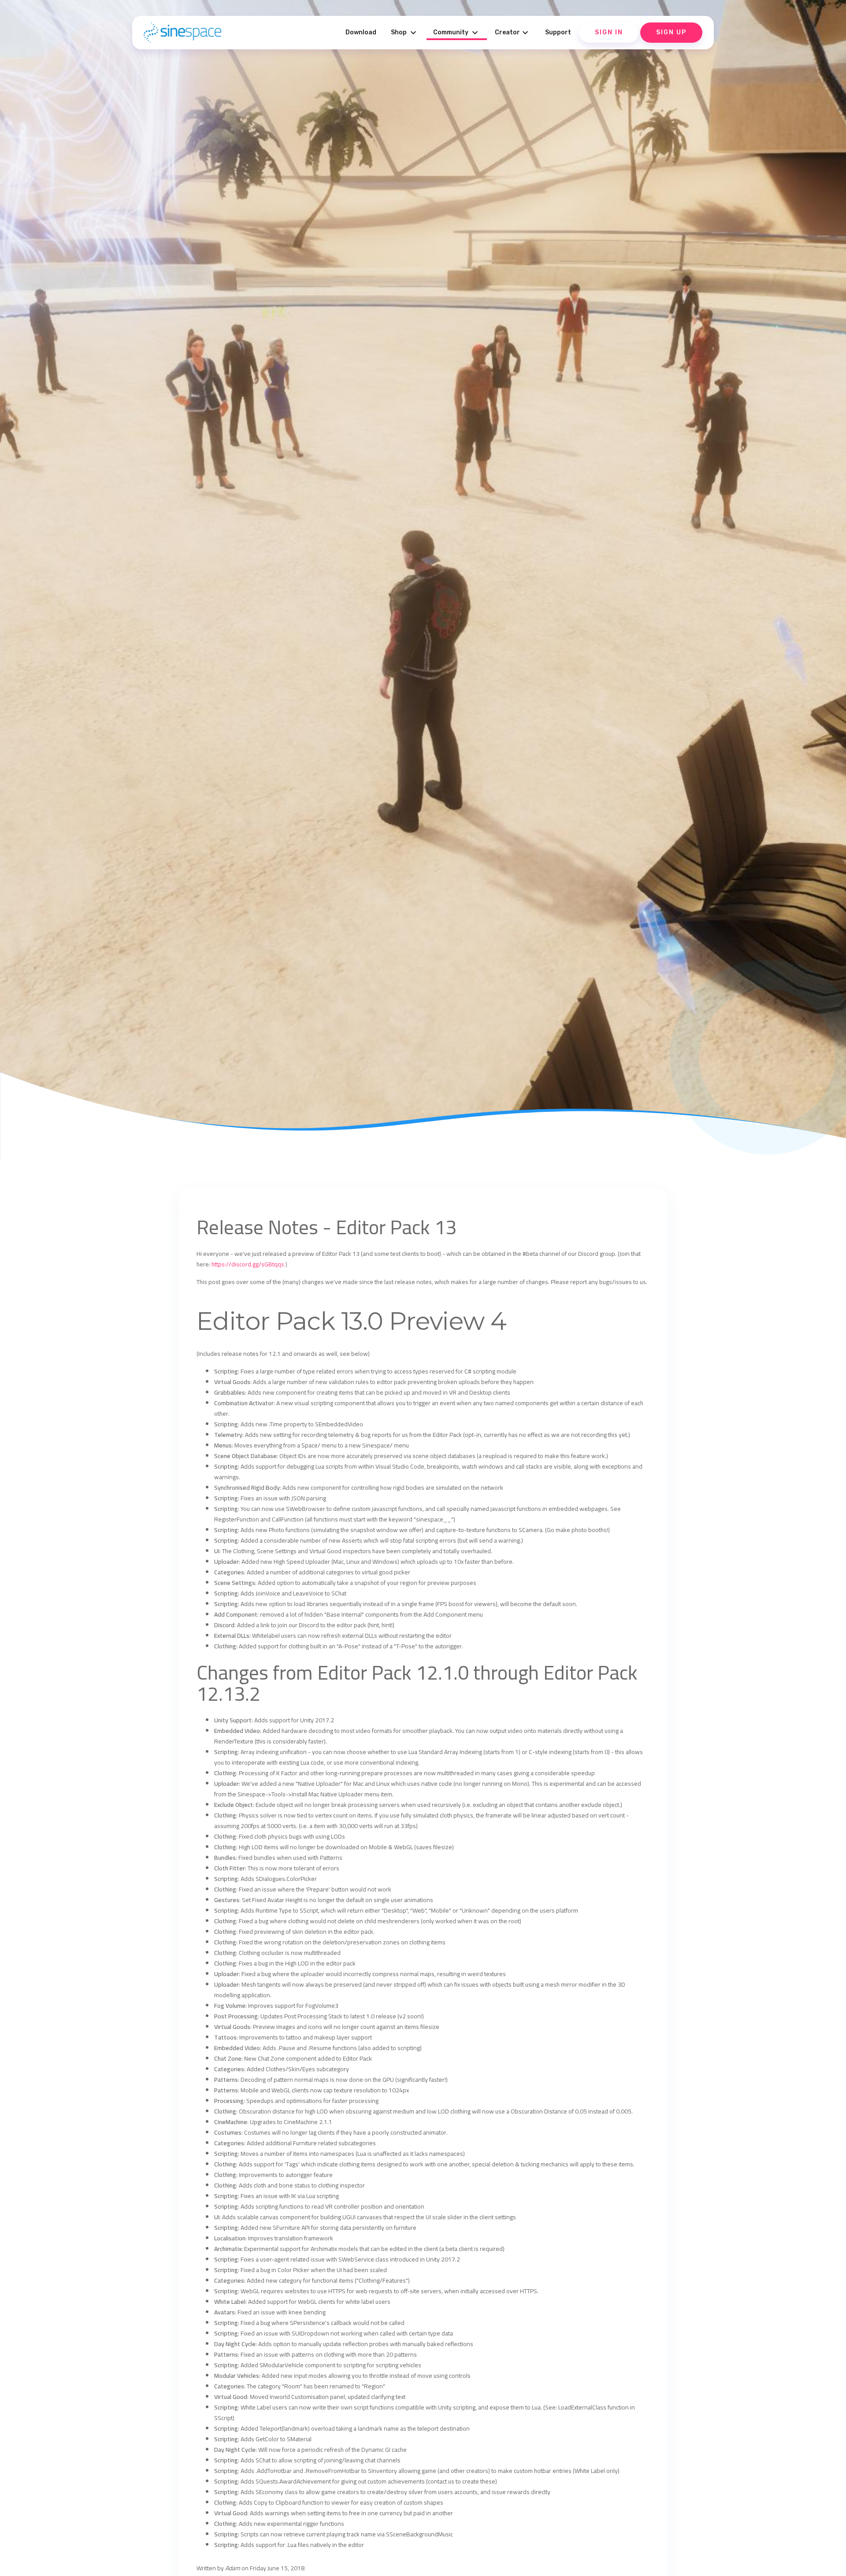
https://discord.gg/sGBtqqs (248, 1264)
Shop (405, 33)
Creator (513, 33)
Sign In (609, 32)
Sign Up (671, 32)
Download (361, 32)
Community (457, 33)
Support (558, 32)
